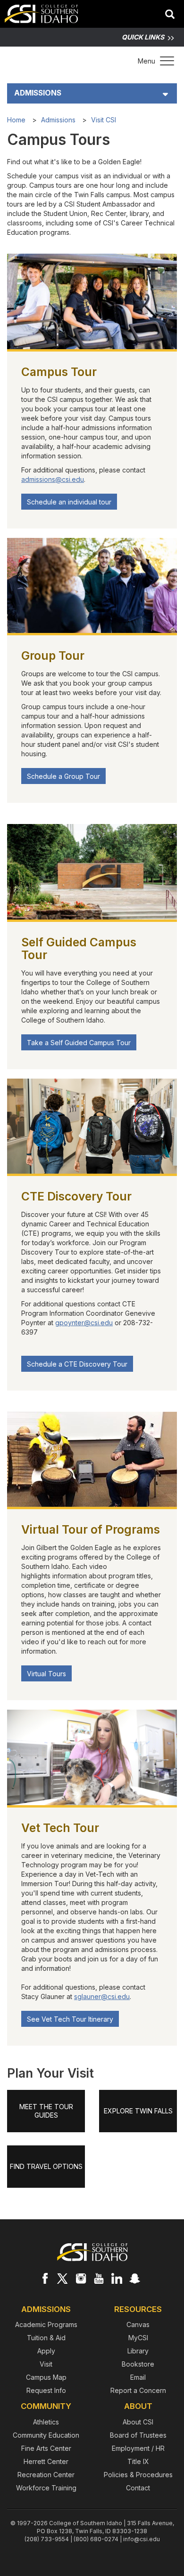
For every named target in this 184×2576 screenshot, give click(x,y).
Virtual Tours (46, 1674)
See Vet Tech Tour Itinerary (70, 2019)
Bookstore (138, 2364)
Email (138, 2377)
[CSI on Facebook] (45, 2278)
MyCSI (138, 2338)
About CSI (138, 2422)
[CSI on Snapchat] (134, 2278)
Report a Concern (138, 2390)
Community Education (46, 2435)
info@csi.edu (142, 2539)
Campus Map (46, 2377)
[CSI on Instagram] (81, 2278)
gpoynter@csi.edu (84, 1323)
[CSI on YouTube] (99, 2278)
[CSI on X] (63, 2278)
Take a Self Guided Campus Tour (79, 1043)
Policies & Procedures (138, 2475)
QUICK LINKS (143, 37)
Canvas (138, 2324)
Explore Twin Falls (138, 2111)
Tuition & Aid (46, 2338)
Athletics (46, 2422)
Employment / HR (138, 2448)
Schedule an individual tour (69, 502)
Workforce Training (46, 2488)
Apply (46, 2351)
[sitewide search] (170, 15)
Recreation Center (46, 2475)
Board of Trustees (138, 2435)
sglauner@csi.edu (102, 1996)
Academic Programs (46, 2324)
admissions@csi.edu (53, 479)
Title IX (138, 2461)
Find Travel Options (46, 2166)
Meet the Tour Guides (46, 2111)
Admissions (38, 93)
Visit (46, 2364)
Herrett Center (46, 2461)
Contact (138, 2488)
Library (138, 2351)
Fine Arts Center (46, 2448)
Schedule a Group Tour (63, 776)
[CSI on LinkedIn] (117, 2278)
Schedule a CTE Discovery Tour (77, 1364)
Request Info (46, 2390)
